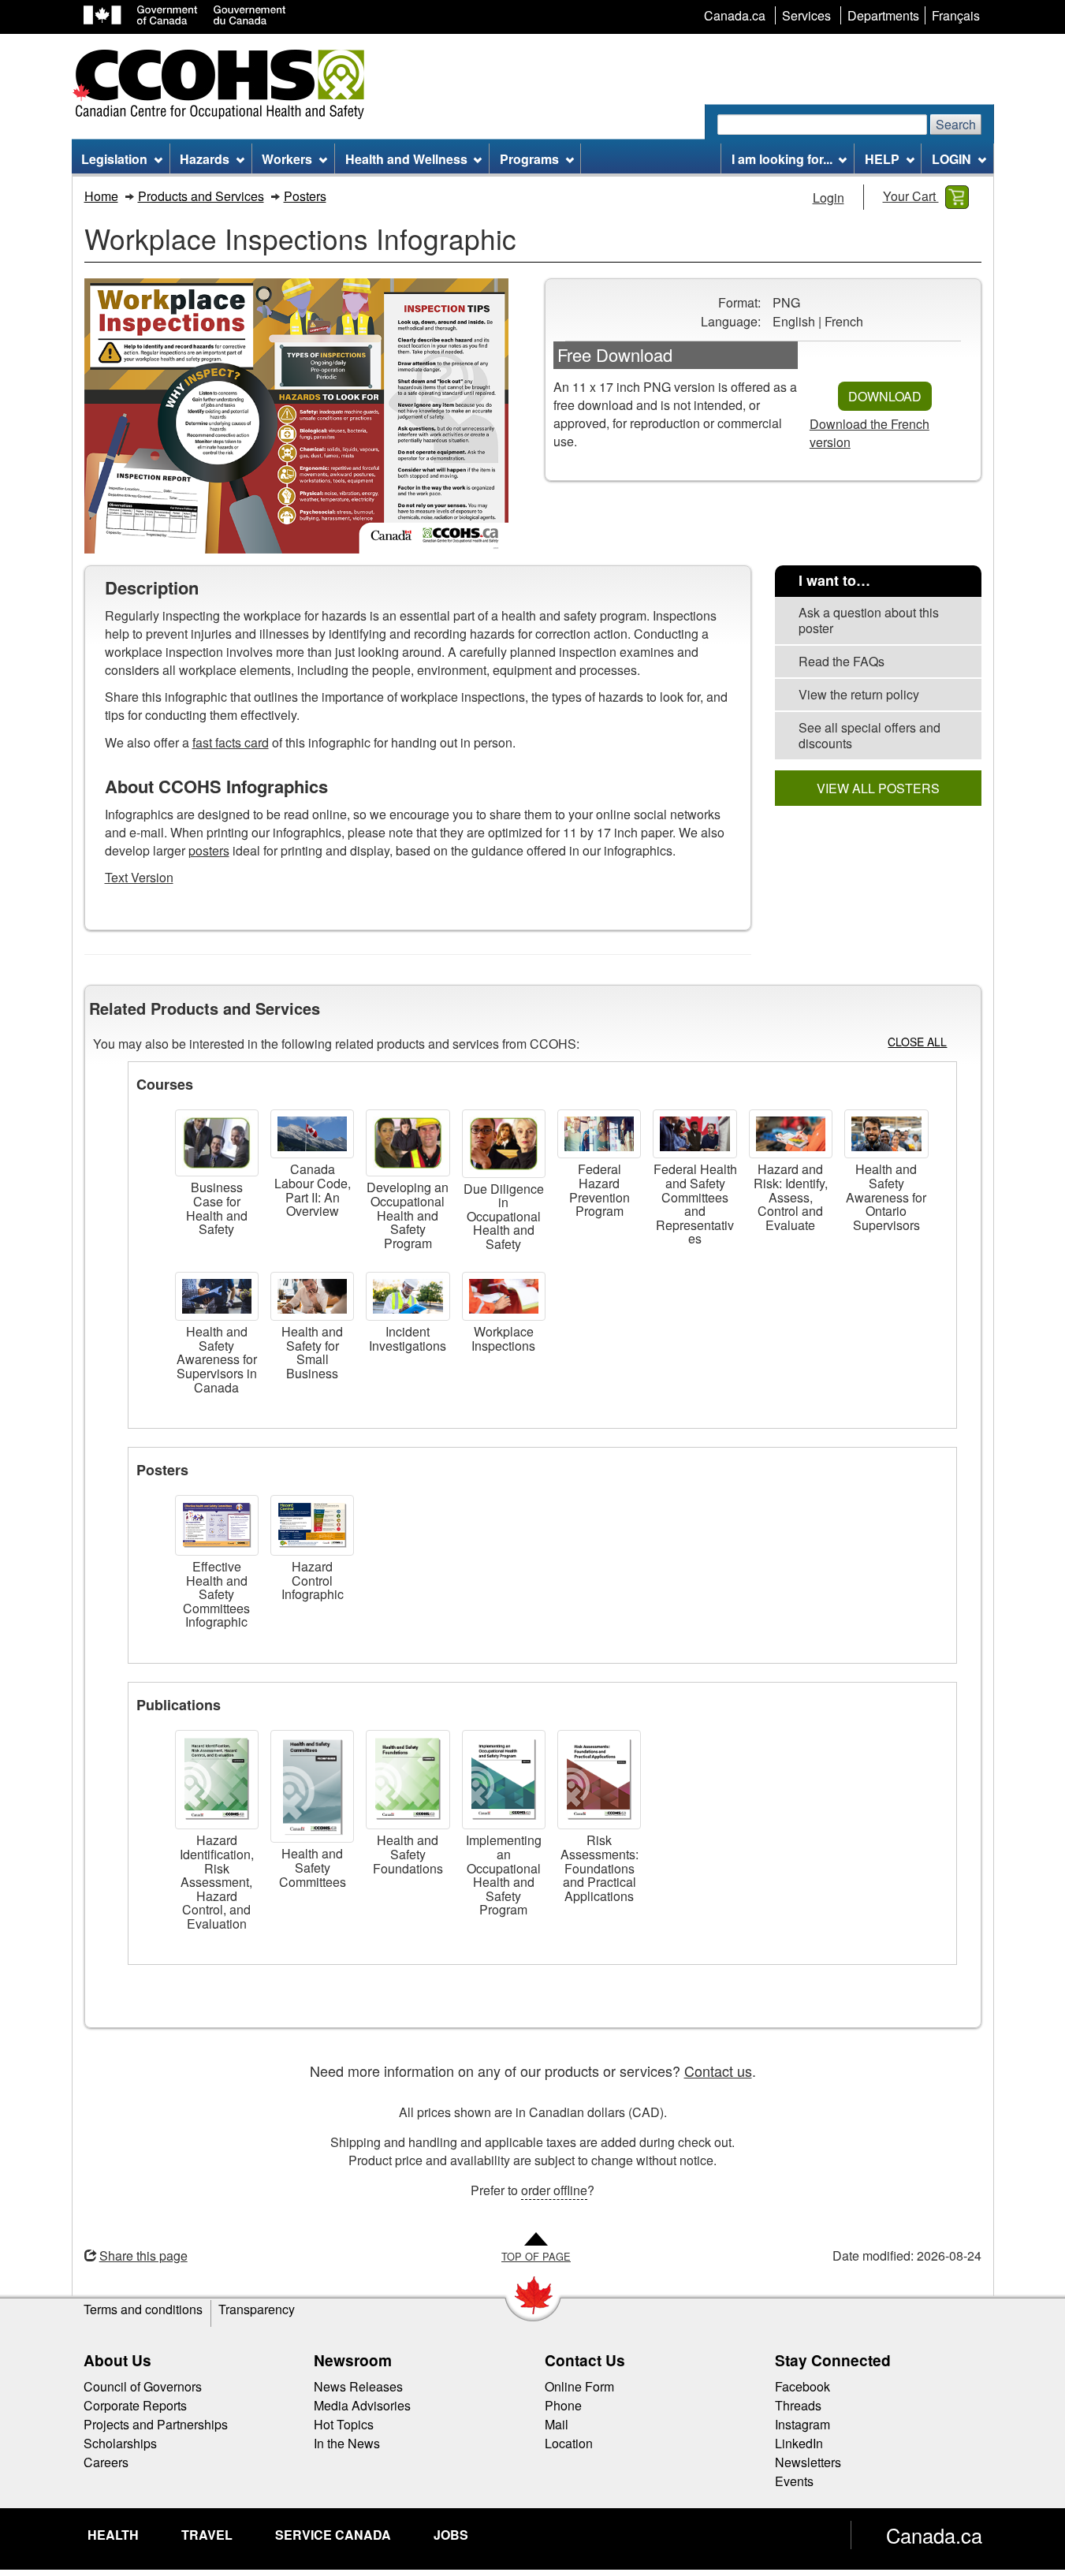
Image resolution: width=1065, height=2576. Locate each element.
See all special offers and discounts (870, 735)
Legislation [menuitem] (114, 159)
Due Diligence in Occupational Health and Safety (504, 1216)
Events (794, 2481)
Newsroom (353, 2360)
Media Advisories (362, 2405)
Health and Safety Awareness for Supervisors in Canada (217, 1359)
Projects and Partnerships (156, 2424)
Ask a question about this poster (869, 620)
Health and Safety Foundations (408, 1854)
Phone (563, 2405)
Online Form (579, 2386)
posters (209, 850)
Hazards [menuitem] (205, 159)
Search (956, 124)
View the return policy (859, 694)
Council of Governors (143, 2386)
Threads (798, 2405)
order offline (554, 2190)
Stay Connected (833, 2360)
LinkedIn (799, 2443)
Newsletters (808, 2462)
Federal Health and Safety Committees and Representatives (695, 1204)
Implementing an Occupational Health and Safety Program (504, 1875)
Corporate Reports (135, 2405)
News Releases (358, 2386)
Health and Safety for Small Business (312, 1352)
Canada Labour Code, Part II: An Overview (313, 1190)
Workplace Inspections (503, 1338)
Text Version (139, 877)
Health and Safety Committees (313, 1867)
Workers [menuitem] (287, 159)
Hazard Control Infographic (313, 1580)
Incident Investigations (408, 1338)
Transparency (257, 2309)
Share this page (143, 2255)
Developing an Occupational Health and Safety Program (408, 1215)
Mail (557, 2424)
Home (101, 196)
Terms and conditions (143, 2309)
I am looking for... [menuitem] (782, 159)
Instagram (802, 2424)
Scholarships (120, 2443)
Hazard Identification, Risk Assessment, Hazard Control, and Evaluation (217, 1882)
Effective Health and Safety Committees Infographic (216, 1594)
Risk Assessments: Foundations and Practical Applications (600, 1868)
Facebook (802, 2386)
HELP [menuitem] (882, 159)
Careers (106, 2462)
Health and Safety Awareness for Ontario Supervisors (886, 1197)
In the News (347, 2443)
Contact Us (585, 2360)
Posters (305, 196)
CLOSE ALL (917, 1042)
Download (885, 396)
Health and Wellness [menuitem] (406, 159)
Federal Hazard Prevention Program (600, 1190)
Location (569, 2443)
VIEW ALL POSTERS (878, 788)
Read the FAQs (842, 661)
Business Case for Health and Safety (217, 1208)
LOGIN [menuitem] (951, 159)
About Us (117, 2360)
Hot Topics (344, 2424)
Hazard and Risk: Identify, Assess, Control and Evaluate (791, 1197)
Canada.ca (934, 2535)
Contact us (718, 2071)
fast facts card (231, 742)
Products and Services (201, 196)
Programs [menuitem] (529, 159)
